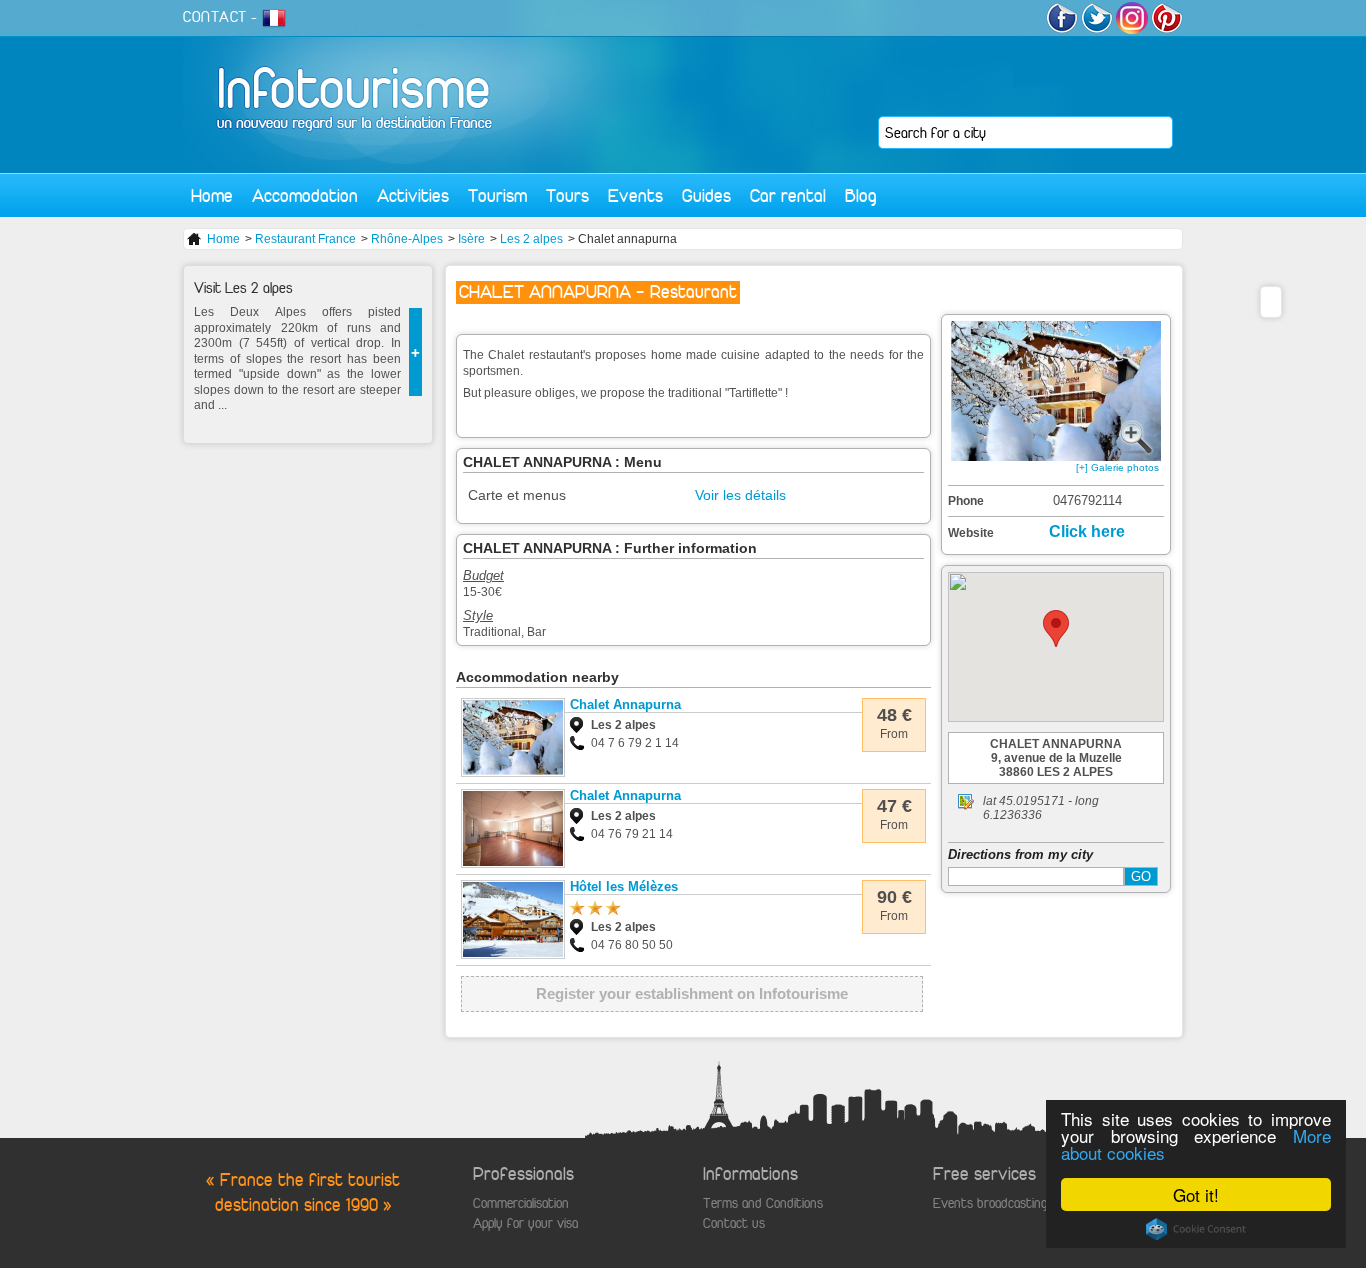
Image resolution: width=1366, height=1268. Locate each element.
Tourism (497, 195)
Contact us (734, 1223)
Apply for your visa (525, 1223)
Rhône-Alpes (407, 239)
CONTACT (215, 17)
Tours (567, 195)
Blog (861, 195)
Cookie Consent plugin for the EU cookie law (1196, 1229)
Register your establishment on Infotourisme (692, 993)
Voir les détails (740, 495)
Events (635, 195)
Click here (1087, 531)
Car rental (788, 195)
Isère (471, 239)
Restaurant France (305, 239)
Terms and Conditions (763, 1203)
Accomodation (305, 195)
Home (212, 195)
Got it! (1196, 1194)
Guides (706, 195)
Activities (413, 195)
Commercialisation (521, 1203)
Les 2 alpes (531, 239)
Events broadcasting (990, 1203)
